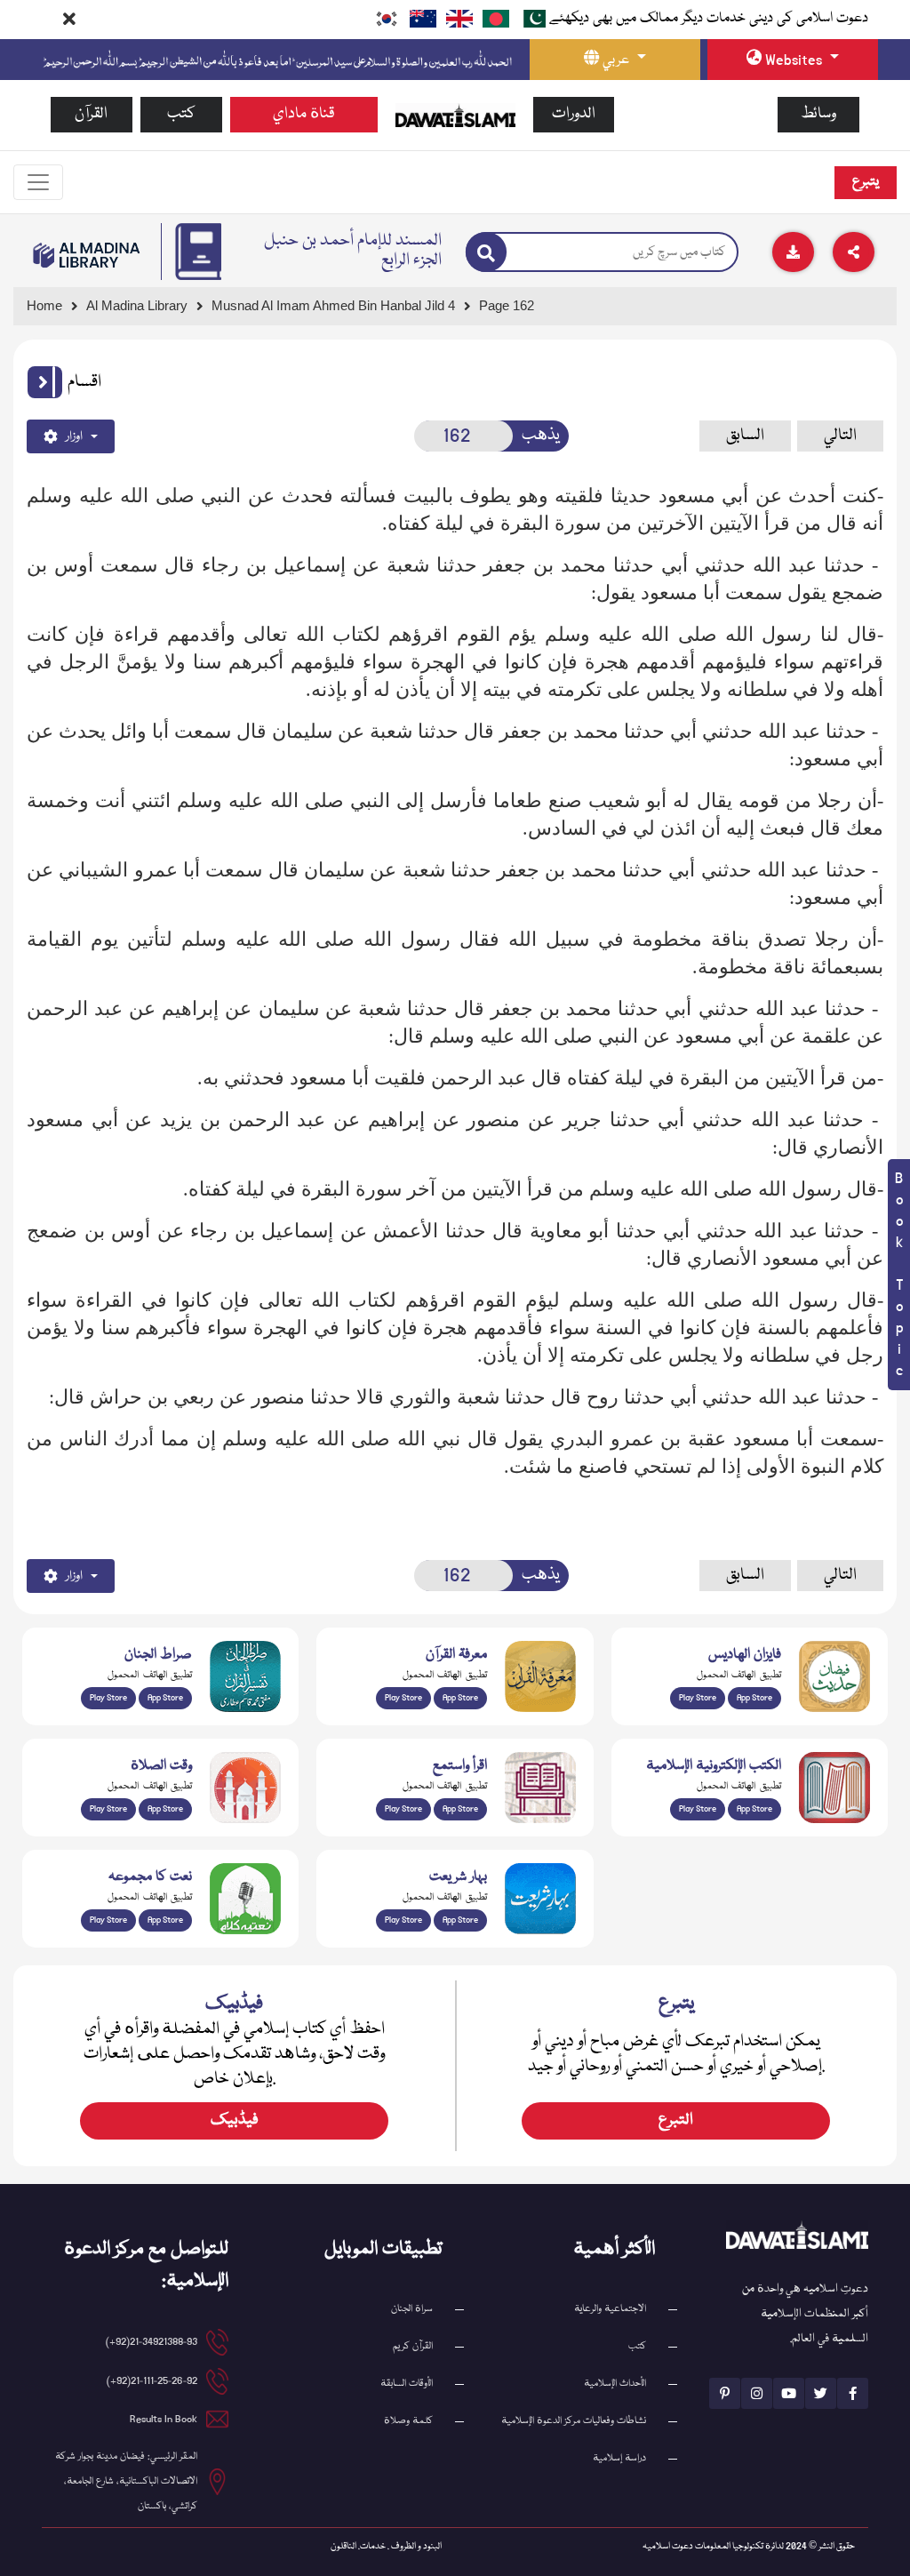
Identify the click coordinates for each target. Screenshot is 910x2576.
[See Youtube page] (789, 2393)
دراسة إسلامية (619, 2458)
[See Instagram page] (757, 2393)
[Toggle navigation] (38, 182)
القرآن (91, 114)
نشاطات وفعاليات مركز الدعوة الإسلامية (574, 2421)
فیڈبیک (235, 2120)
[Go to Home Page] (455, 116)
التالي (840, 436)
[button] (45, 382)
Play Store (108, 1698)
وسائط (818, 114)
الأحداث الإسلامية (615, 2384)
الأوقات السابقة (407, 2384)
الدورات (574, 114)
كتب (181, 114)
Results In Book (164, 2419)
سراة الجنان (412, 2309)
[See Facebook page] (853, 2393)
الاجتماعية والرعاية (610, 2309)
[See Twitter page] (821, 2393)
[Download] (793, 252)
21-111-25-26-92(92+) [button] (152, 2381)
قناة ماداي (304, 114)
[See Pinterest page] (725, 2393)
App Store (165, 1698)
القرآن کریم (413, 2346)
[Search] (486, 252)
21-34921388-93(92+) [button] (152, 2342)
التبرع (676, 2120)
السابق (745, 436)
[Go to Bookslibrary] (87, 255)
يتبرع (866, 182)
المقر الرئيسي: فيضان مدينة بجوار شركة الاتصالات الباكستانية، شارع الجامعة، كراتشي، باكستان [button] (126, 2481)
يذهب (541, 436)
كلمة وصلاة (408, 2421)
